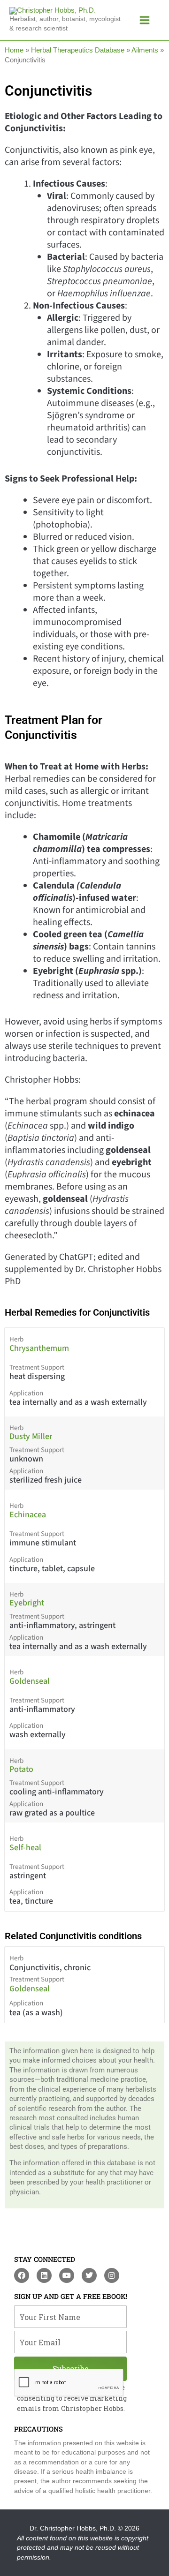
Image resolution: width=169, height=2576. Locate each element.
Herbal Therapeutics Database (78, 50)
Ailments (145, 50)
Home (14, 50)
